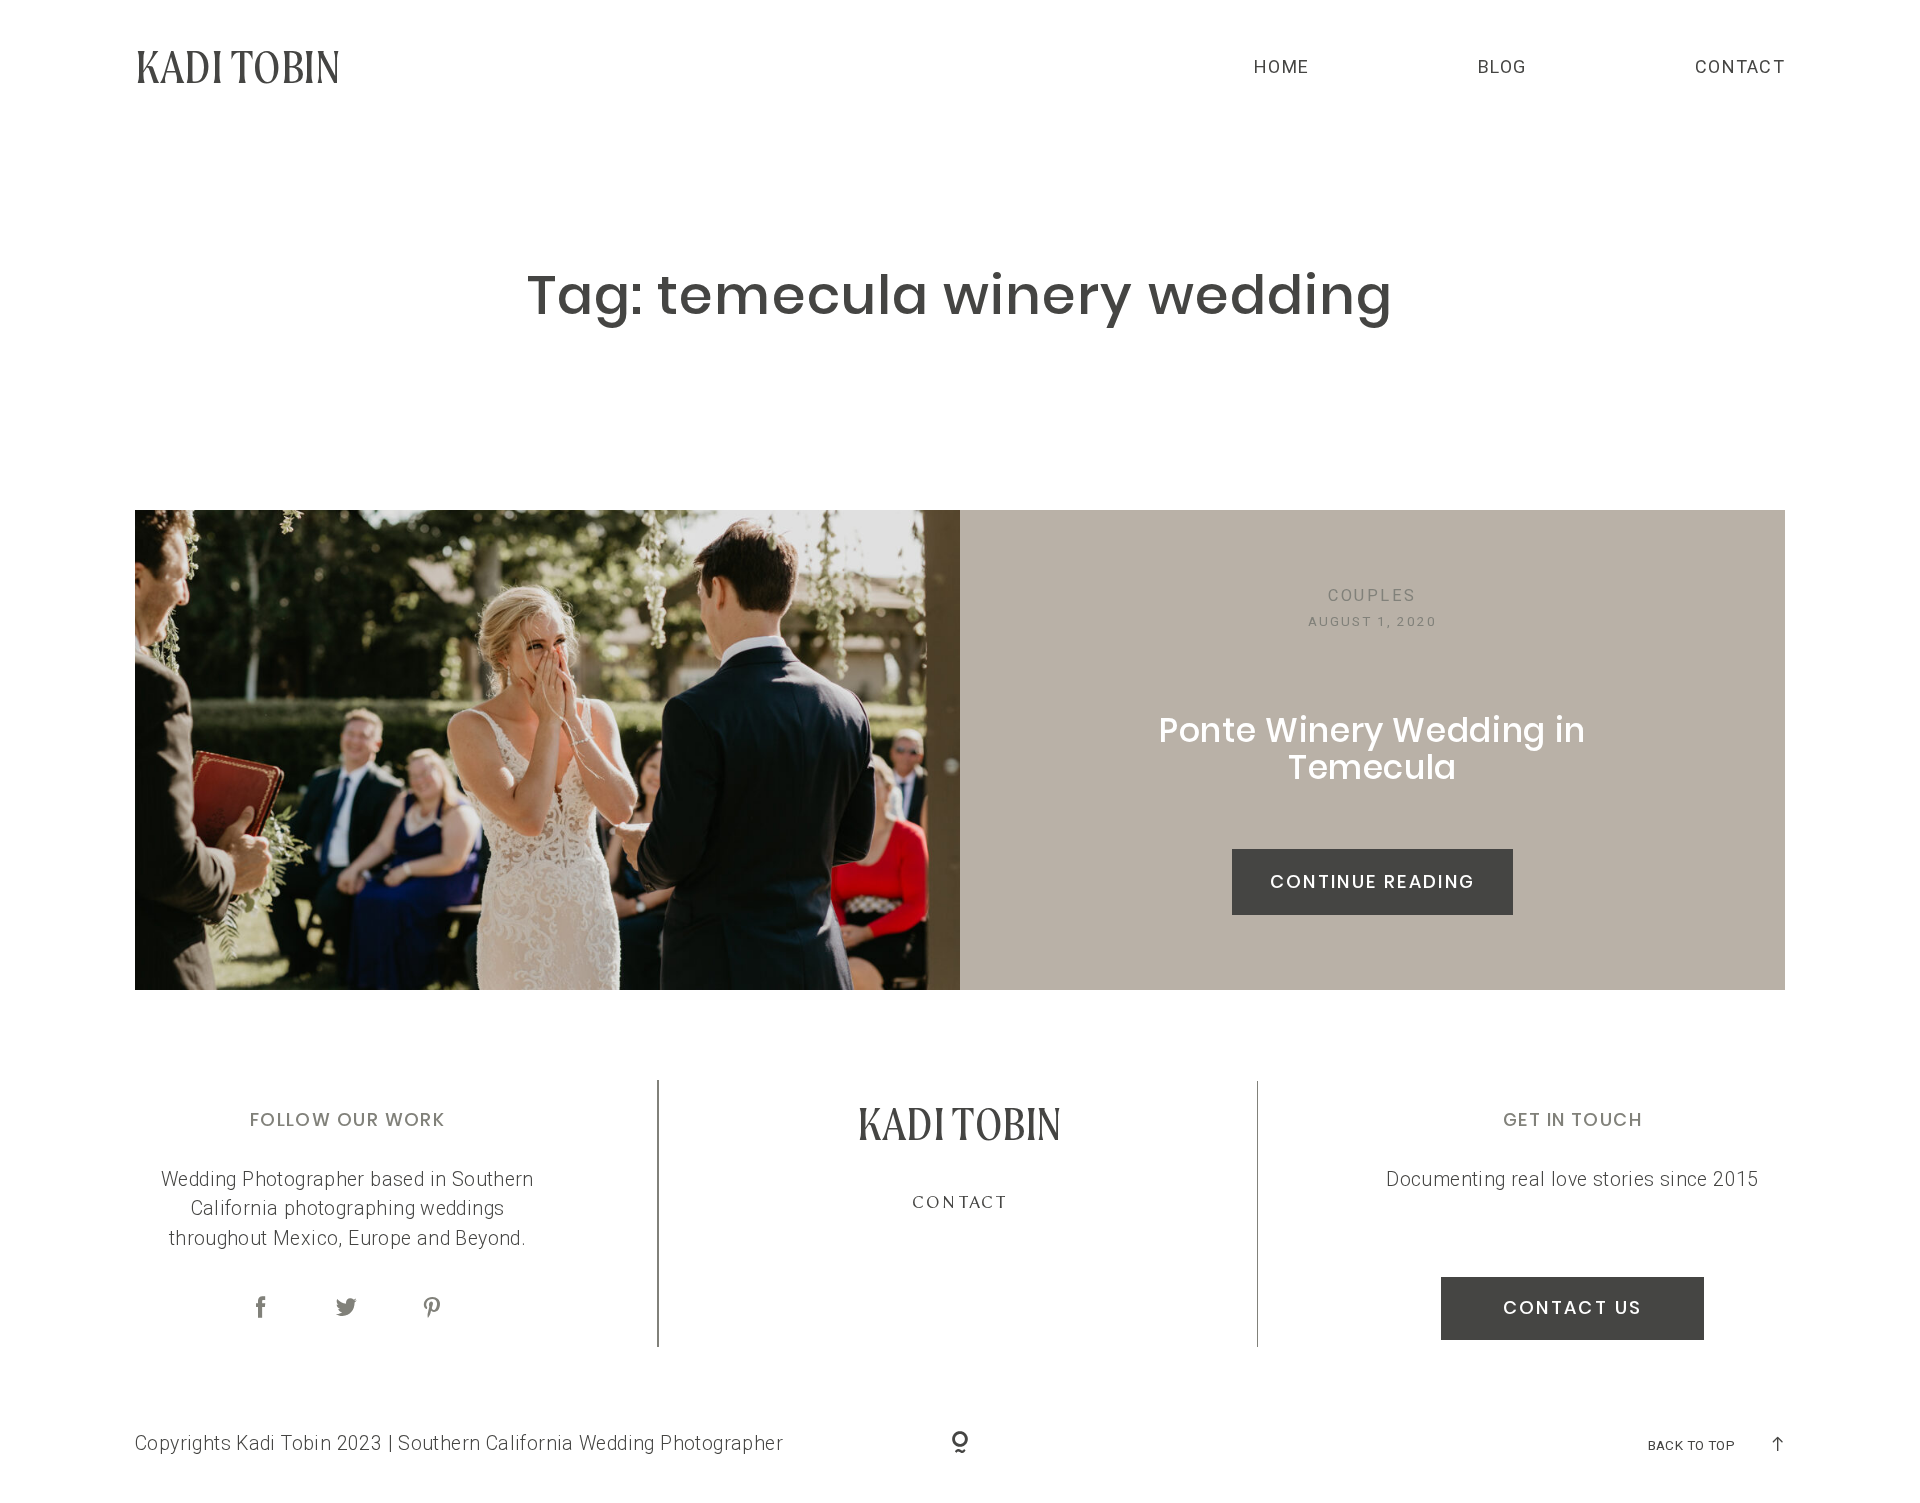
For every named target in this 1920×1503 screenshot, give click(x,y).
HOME (1281, 67)
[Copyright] (960, 1444)
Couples (1372, 595)
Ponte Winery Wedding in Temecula (1372, 748)
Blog (1502, 67)
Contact (1740, 67)
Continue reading (1372, 881)
